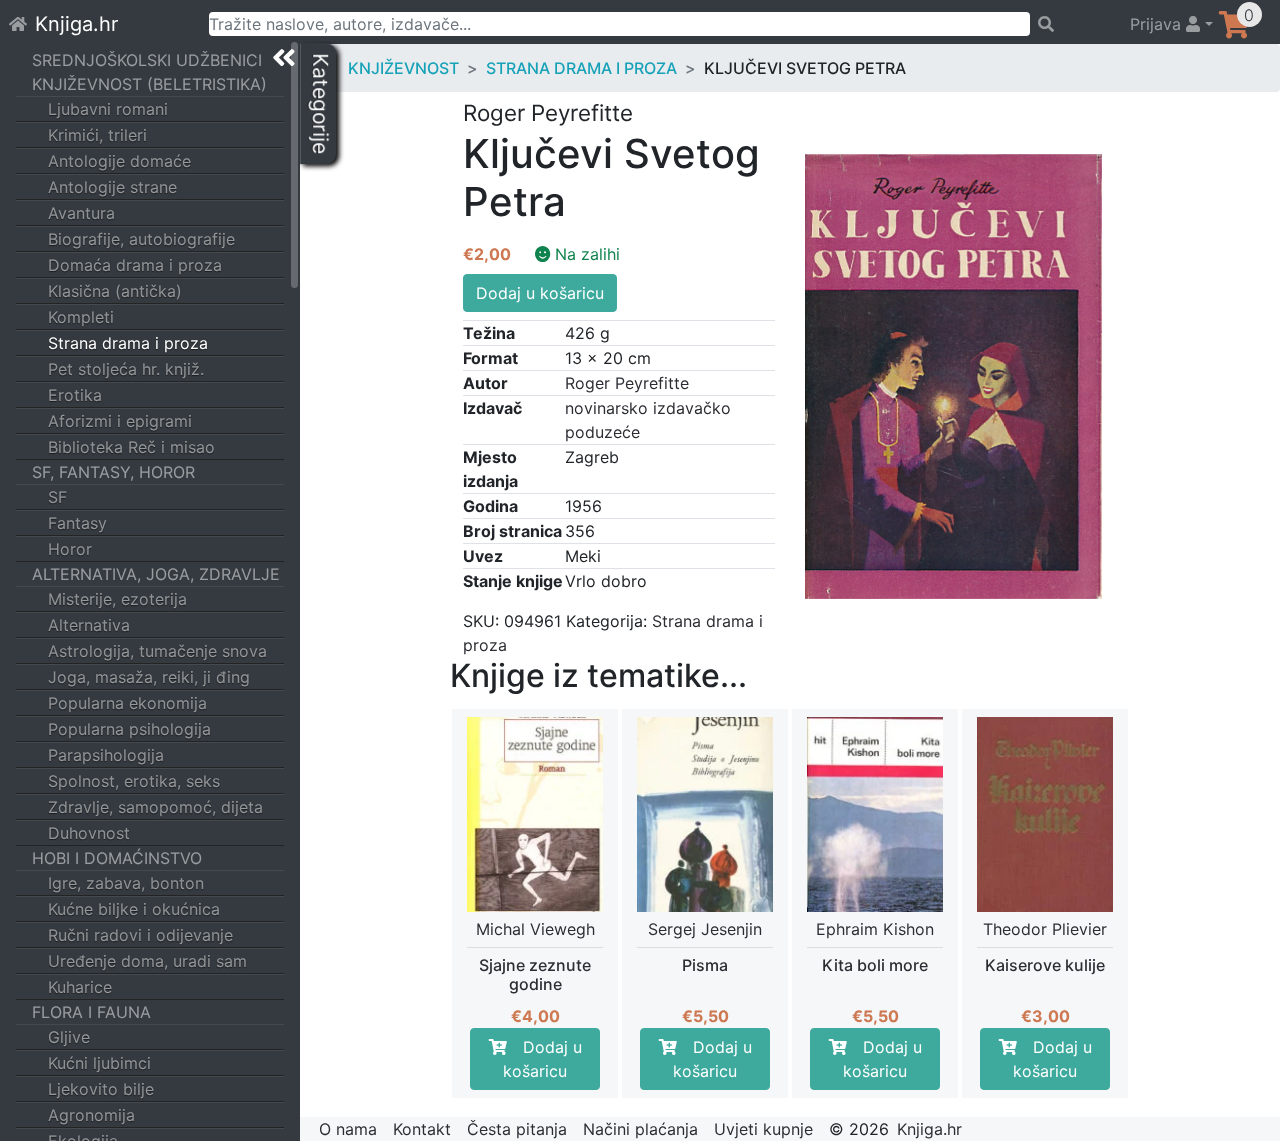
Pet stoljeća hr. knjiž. (126, 369)
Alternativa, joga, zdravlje (156, 574)
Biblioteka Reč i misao (131, 447)
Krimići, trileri (97, 135)
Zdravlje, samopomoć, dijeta (155, 807)
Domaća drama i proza (135, 265)
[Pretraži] (1071, 24)
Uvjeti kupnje (763, 1129)
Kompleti (81, 317)
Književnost (403, 68)
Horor (70, 549)
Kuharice (80, 987)
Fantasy (77, 523)
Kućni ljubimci (99, 1063)
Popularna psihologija (129, 729)
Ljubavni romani (108, 109)
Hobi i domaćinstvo (117, 858)
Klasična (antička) (115, 291)
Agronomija (91, 1115)
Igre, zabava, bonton (126, 883)
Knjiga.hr (76, 24)
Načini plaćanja (640, 1129)
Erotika (75, 395)
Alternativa (89, 625)
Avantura (81, 213)
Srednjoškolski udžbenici (147, 60)
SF (57, 497)
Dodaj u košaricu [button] (542, 1059)
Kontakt (422, 1129)
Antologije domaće (119, 161)
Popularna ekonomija (127, 703)
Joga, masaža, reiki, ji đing (149, 677)
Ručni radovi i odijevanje (140, 935)
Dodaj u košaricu (540, 293)
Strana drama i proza (128, 343)
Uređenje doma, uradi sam (147, 961)
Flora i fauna (91, 1012)
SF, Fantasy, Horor (113, 472)
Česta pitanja (517, 1129)
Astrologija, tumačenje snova (157, 651)
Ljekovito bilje (101, 1089)
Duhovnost (89, 833)
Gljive (69, 1037)
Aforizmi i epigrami (120, 421)
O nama (348, 1129)
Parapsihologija (106, 755)
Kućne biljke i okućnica (134, 909)
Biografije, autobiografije (141, 239)
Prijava (1158, 24)
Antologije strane (112, 187)
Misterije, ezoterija (117, 599)
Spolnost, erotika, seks (134, 781)
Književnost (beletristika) (149, 84)
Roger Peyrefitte (627, 383)
